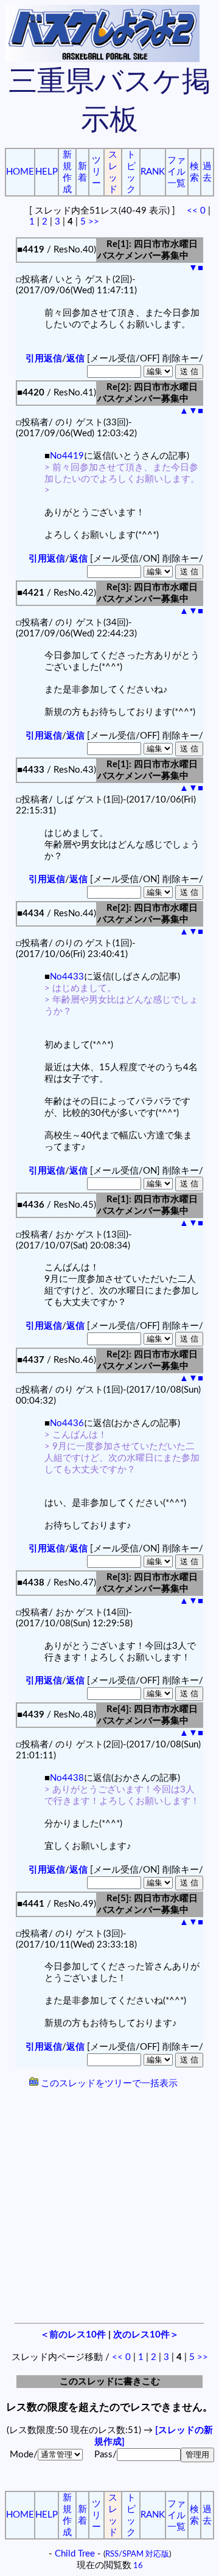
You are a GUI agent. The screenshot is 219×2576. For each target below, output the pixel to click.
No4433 (67, 977)
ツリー (96, 172)
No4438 (67, 1778)
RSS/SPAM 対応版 (137, 2554)
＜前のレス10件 (73, 2335)
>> (94, 222)
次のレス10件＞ (146, 2335)
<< (192, 211)
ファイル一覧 (176, 172)
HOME (20, 172)
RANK (153, 172)
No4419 (67, 456)
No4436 (67, 1423)
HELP (47, 172)
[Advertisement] (109, 2207)
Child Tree (75, 2554)
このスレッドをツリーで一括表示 (108, 2083)
